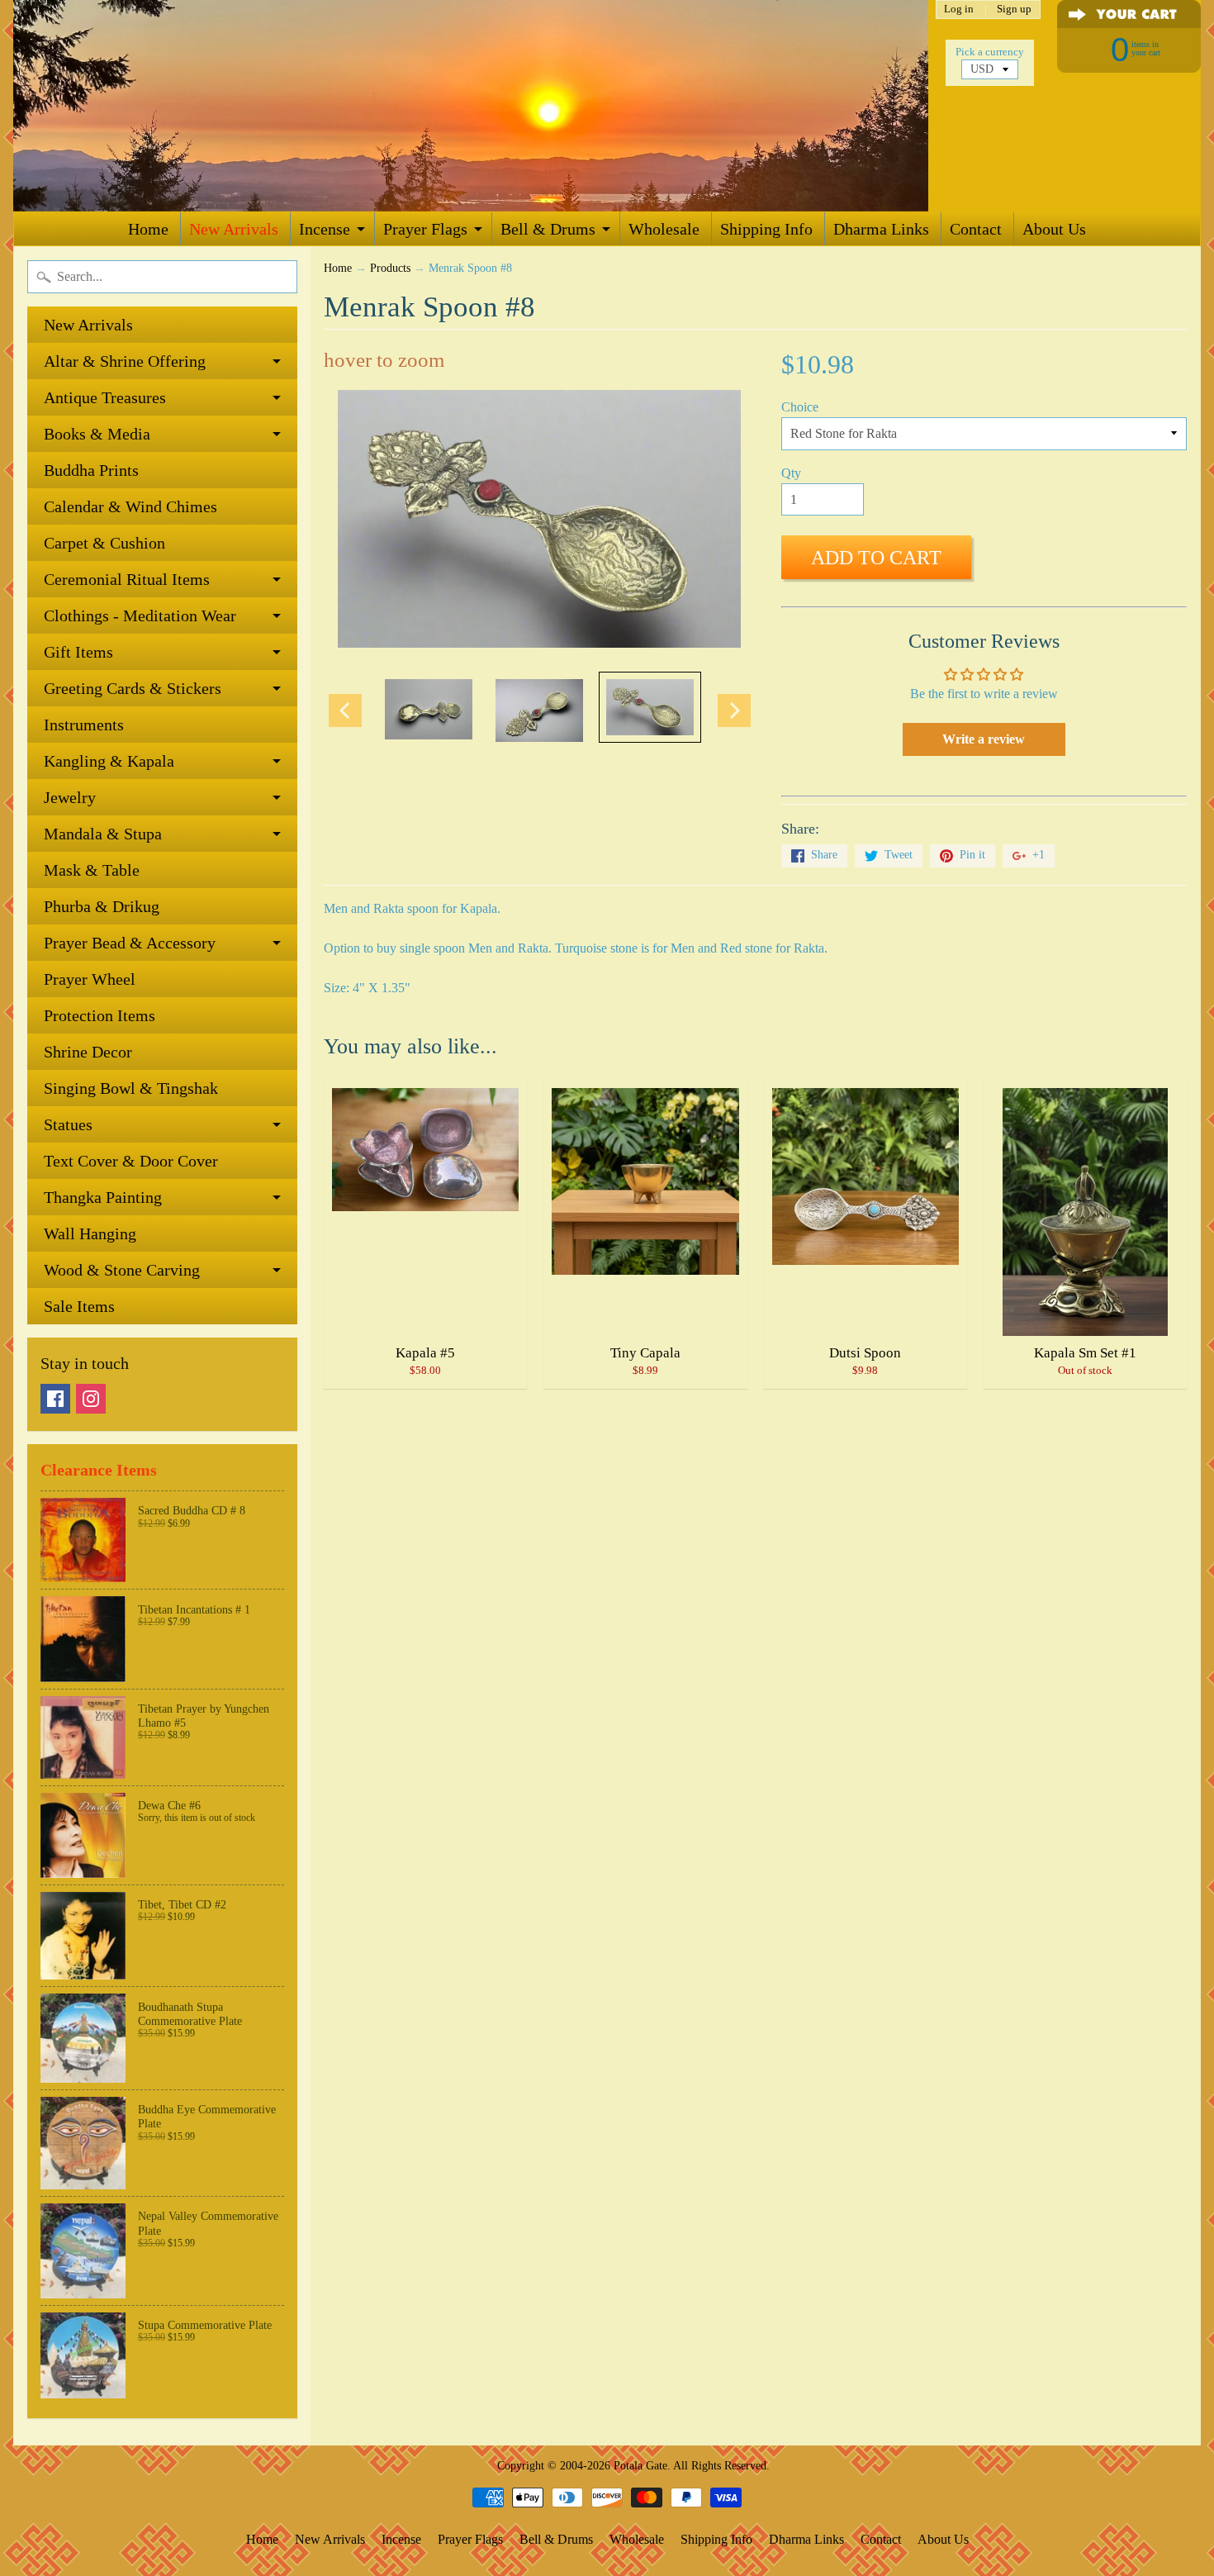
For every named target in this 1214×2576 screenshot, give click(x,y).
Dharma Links (881, 229)
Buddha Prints (91, 470)
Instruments (84, 725)
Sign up (1014, 10)
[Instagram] (91, 1399)
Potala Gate (640, 2465)
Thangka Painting (103, 1197)
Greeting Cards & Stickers (133, 688)
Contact (976, 229)
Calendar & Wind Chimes (130, 506)
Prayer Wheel (90, 979)
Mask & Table (92, 870)
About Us (1054, 229)
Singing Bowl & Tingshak (131, 1088)
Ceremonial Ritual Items (127, 579)
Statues (68, 1124)
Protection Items (100, 1015)
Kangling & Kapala (109, 761)
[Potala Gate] (471, 106)
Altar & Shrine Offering (125, 361)
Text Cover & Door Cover (131, 1161)
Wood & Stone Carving (122, 1270)
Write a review (984, 739)
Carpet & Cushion (104, 543)
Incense (325, 229)
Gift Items (78, 652)
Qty (791, 473)
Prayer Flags (425, 229)
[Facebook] (55, 1399)
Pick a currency (990, 52)
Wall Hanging (90, 1233)
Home (148, 229)
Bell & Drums (548, 229)
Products (390, 268)
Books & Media (97, 434)
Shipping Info (766, 229)
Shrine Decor (88, 1052)
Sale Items (79, 1306)
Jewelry (70, 797)
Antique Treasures (105, 397)
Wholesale (664, 229)
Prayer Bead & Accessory (130, 943)
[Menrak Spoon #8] (429, 709)
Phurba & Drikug (102, 906)
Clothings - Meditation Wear (140, 615)
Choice (800, 407)
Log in (959, 10)
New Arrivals (234, 229)
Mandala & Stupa (103, 834)
